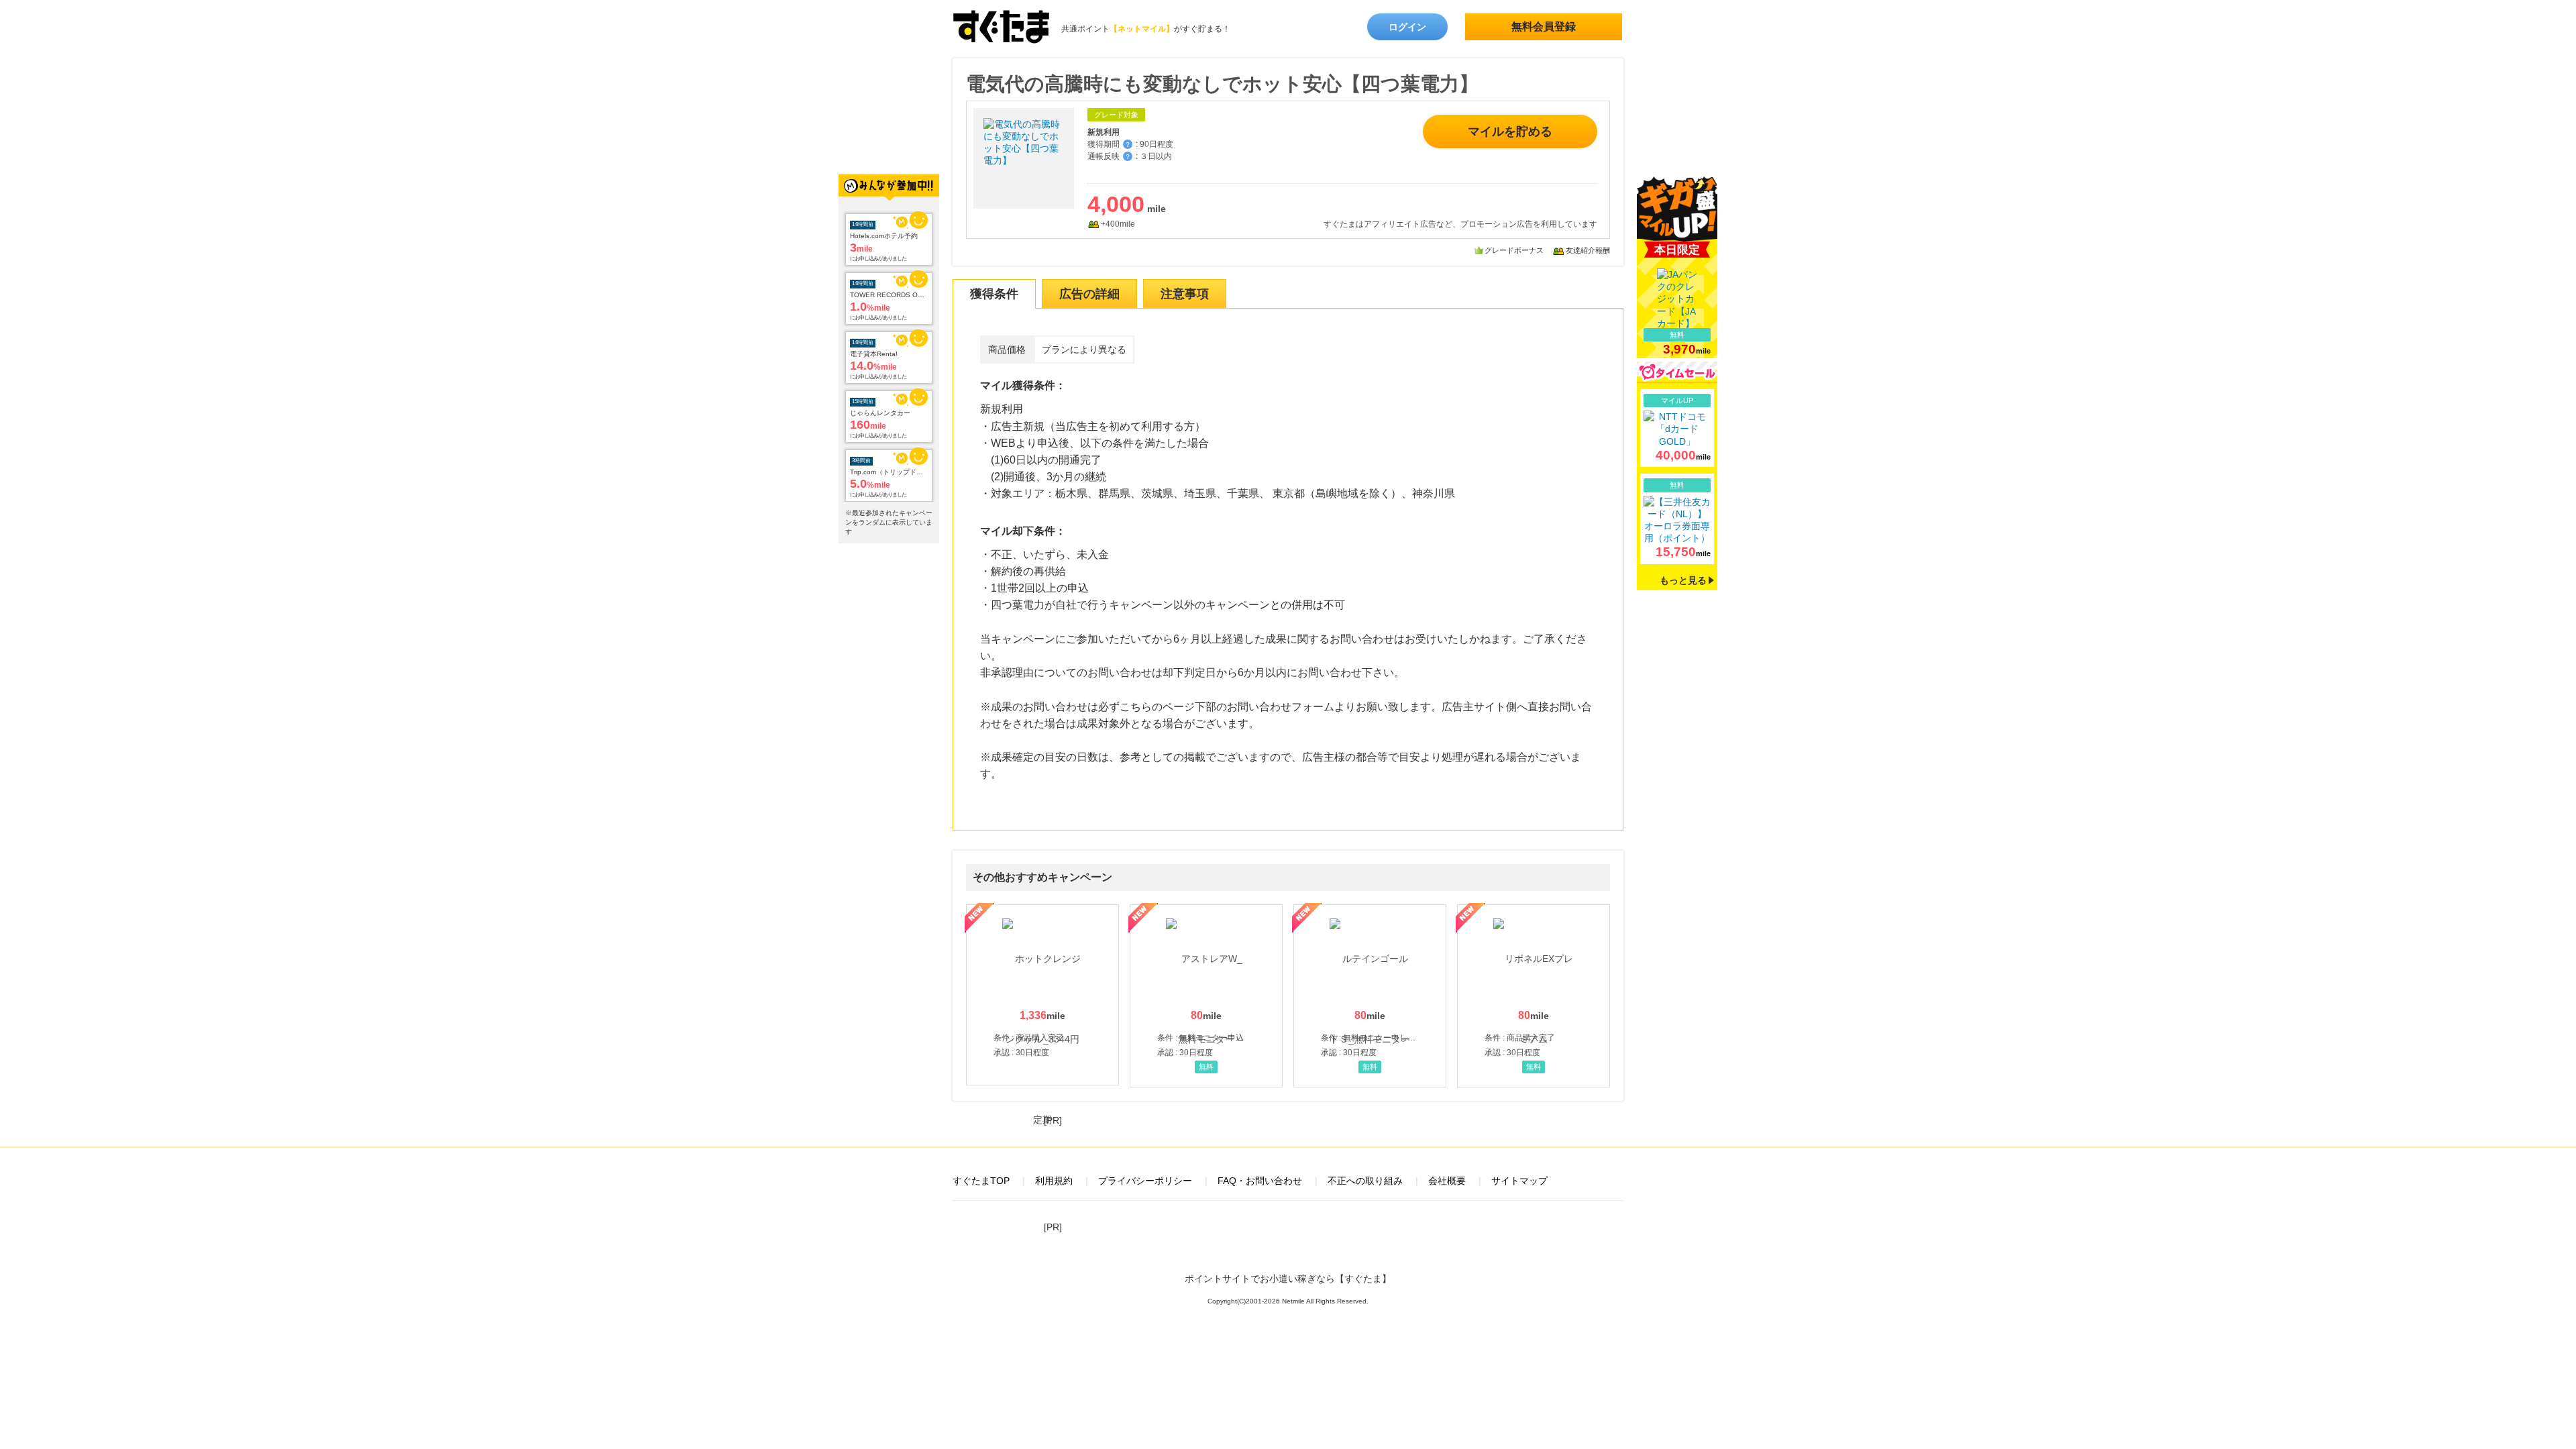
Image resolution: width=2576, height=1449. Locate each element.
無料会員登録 (1544, 26)
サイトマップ (1519, 1181)
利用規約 (1054, 1181)
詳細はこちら (1677, 428)
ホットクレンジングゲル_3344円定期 (1042, 995)
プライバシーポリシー (1145, 1181)
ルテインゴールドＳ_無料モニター (1370, 996)
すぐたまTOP (981, 1181)
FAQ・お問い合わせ (1260, 1181)
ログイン (1407, 27)
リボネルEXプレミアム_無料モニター (1534, 996)
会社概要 (1447, 1181)
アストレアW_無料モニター (1206, 996)
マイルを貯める (1510, 131)
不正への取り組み (1365, 1181)
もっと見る (1683, 580)
